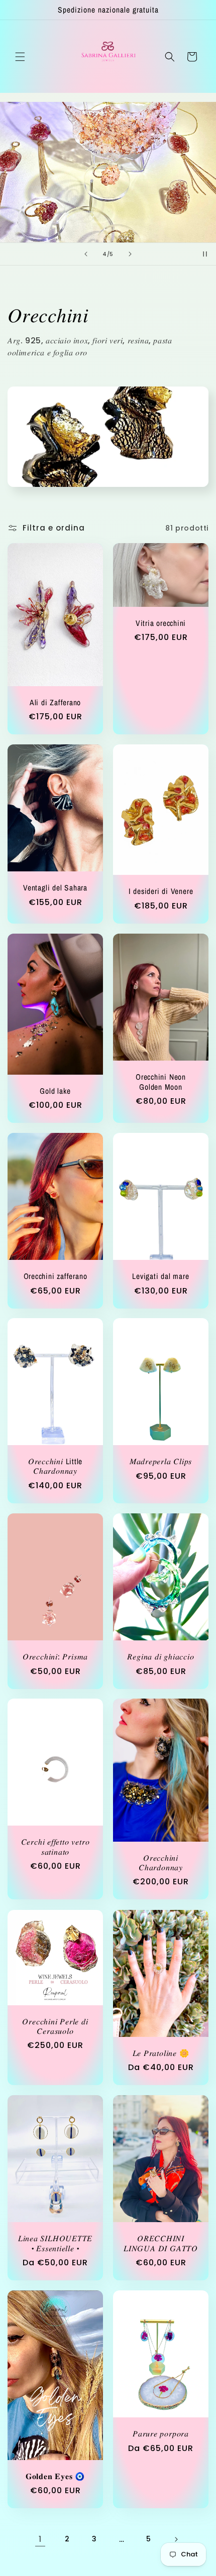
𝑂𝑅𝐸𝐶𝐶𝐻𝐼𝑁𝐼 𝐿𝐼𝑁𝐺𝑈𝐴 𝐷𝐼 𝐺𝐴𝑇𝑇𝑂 (161, 2243)
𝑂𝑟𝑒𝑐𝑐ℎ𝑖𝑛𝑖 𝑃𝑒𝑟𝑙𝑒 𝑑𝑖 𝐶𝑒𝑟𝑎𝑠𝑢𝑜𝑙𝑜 (55, 2026)
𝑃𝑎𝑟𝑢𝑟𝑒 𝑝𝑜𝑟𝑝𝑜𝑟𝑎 (161, 2434)
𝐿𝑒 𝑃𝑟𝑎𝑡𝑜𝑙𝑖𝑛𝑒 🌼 (161, 2053)
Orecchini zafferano (56, 1276)
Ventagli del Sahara (55, 888)
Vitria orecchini (161, 623)
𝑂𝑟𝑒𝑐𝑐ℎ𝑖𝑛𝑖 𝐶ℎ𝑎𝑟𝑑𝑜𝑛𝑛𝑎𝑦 (161, 1863)
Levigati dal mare (160, 1276)
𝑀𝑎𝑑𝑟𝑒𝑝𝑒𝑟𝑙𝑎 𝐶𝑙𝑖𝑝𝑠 (161, 1461)
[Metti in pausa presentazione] (205, 254)
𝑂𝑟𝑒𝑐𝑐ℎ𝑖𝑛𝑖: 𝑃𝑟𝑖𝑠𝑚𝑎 (55, 1657)
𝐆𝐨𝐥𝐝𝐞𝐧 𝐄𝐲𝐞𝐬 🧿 (55, 2476)
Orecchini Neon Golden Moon (161, 1082)
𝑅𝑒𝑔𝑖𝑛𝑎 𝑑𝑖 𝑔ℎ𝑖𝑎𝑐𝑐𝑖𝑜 (160, 1657)
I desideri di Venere (161, 892)
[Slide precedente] (86, 254)
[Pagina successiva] (176, 2539)
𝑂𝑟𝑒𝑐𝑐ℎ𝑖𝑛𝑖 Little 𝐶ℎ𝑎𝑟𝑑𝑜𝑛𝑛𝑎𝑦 (55, 1466)
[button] (20, 57)
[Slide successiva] (130, 254)
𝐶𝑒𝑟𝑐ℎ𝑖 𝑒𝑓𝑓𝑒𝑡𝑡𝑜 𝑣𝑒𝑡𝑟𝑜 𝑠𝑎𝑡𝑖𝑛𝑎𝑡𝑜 (56, 1847)
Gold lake (55, 1090)
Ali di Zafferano (55, 702)
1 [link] (40, 2539)
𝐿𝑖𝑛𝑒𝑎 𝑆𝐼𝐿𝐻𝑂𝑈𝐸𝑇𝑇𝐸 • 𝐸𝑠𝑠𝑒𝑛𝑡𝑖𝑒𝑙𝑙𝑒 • (55, 2244)
